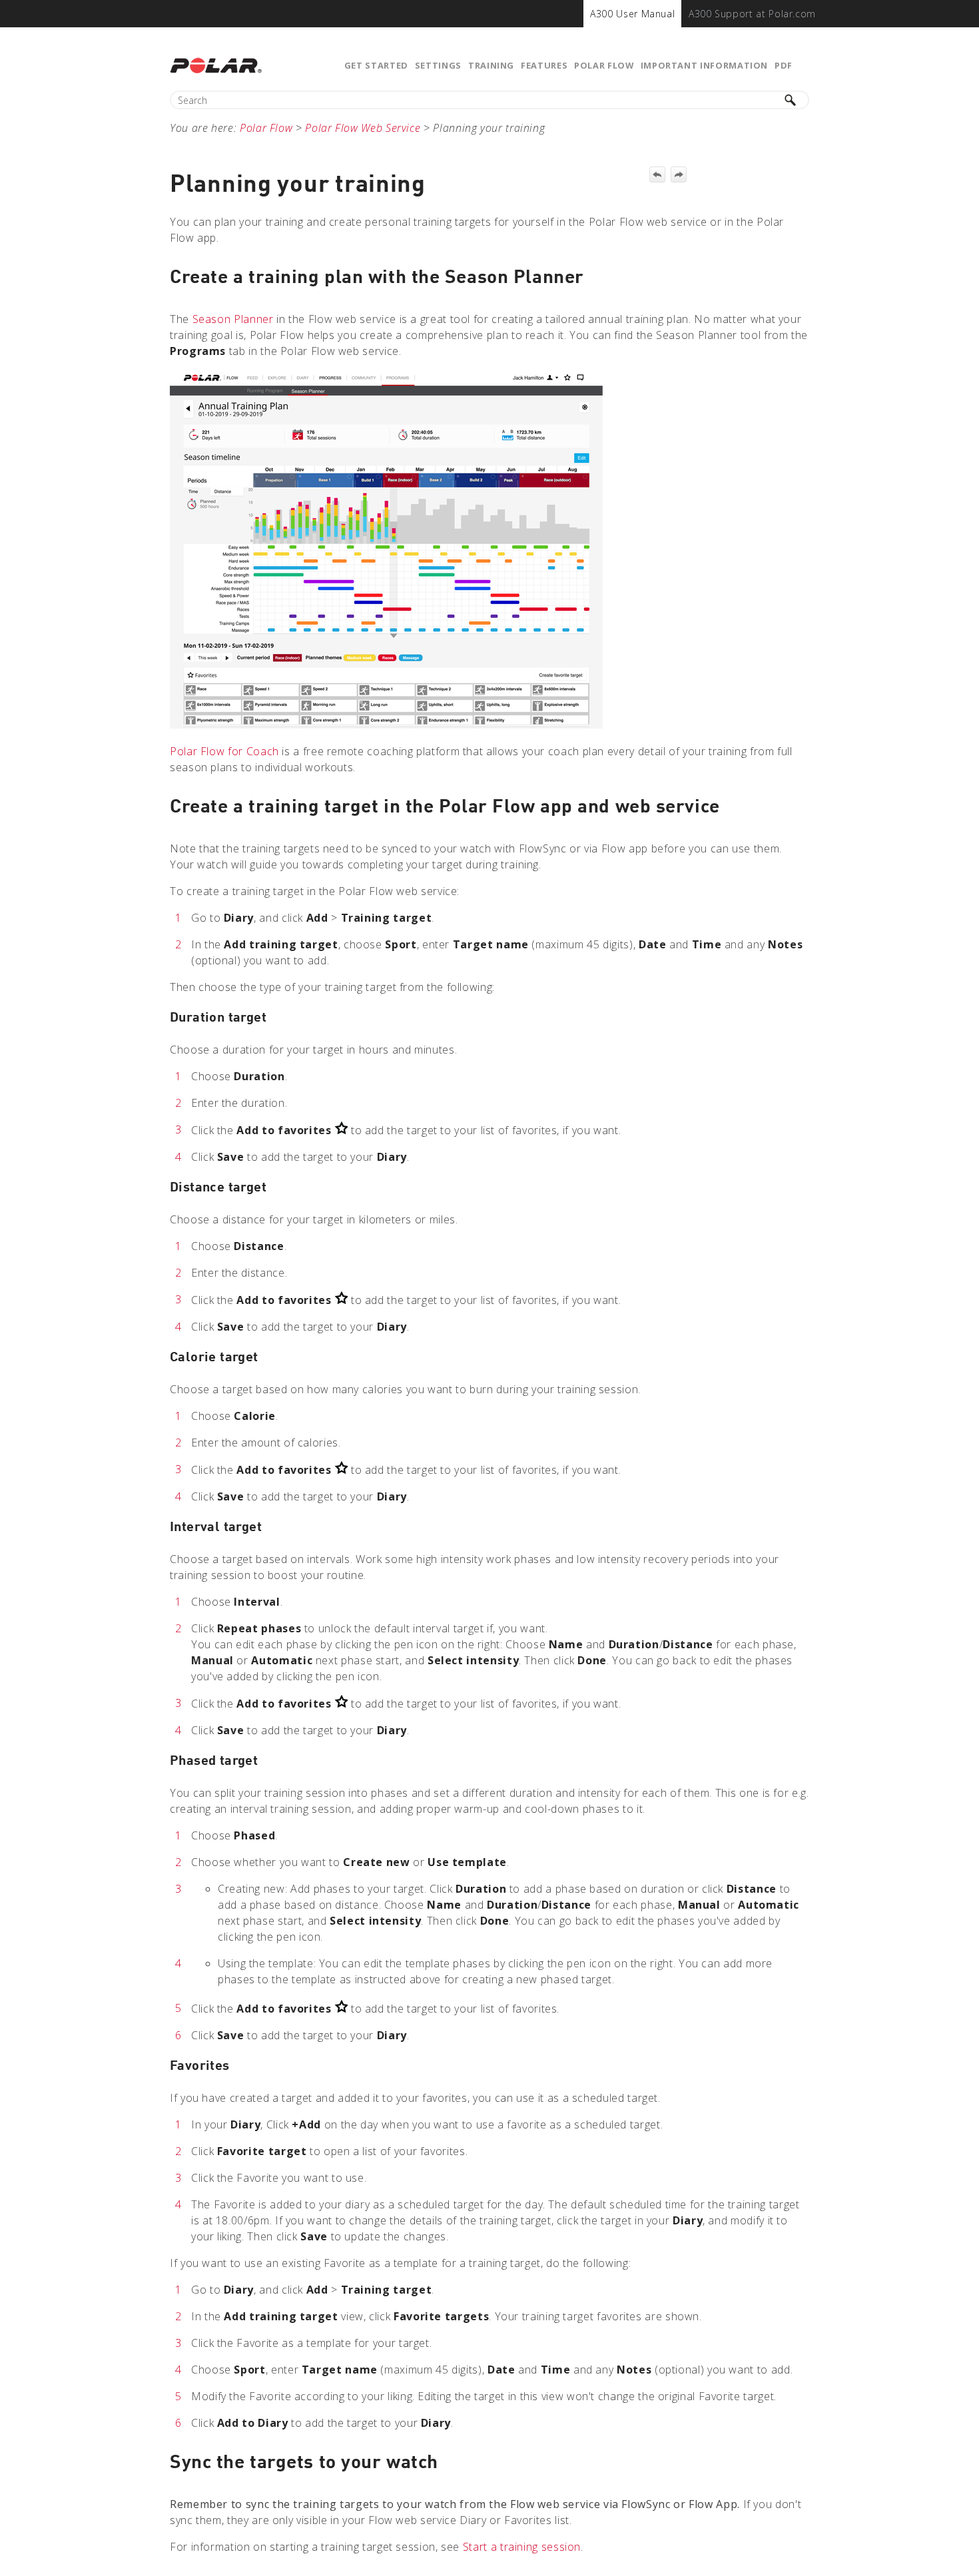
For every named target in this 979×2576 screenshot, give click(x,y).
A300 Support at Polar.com (752, 14)
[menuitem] (632, 14)
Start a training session (522, 2547)
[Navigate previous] (657, 174)
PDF (784, 65)
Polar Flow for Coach (224, 751)
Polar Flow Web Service (363, 128)
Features (544, 65)
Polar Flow (604, 65)
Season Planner (233, 319)
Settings (438, 65)
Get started (376, 65)
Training (491, 65)
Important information (704, 65)
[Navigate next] (679, 174)
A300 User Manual (632, 14)
